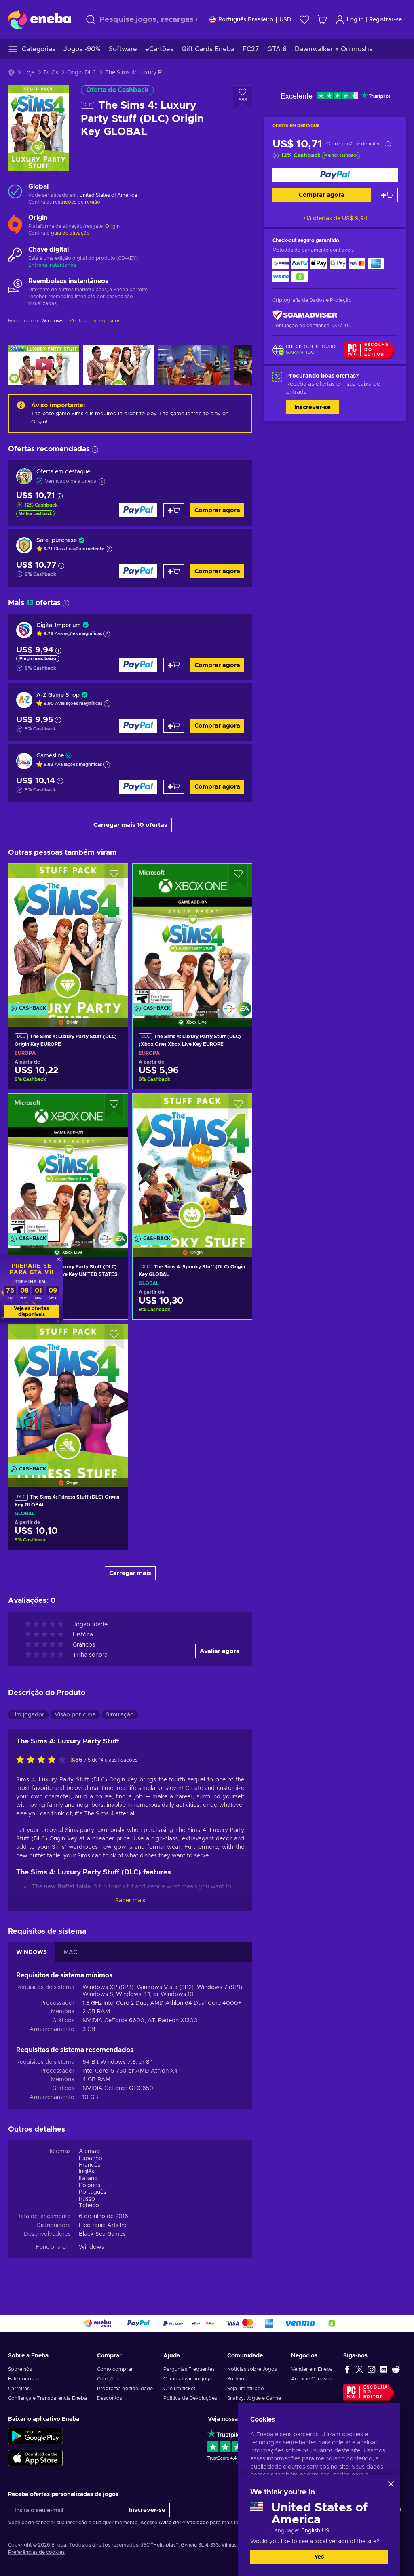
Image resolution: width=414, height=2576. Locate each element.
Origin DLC (82, 73)
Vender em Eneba (312, 2369)
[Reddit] (396, 2369)
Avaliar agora (220, 1651)
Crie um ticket (179, 2389)
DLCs (51, 73)
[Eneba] (39, 19)
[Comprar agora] (335, 175)
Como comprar (115, 2369)
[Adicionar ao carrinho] (387, 195)
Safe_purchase (57, 540)
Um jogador (28, 1715)
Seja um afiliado (246, 2389)
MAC (71, 1952)
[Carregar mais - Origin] (15, 223)
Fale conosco (24, 2379)
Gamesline (50, 756)
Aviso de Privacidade (184, 2523)
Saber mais (130, 1901)
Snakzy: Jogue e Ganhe (254, 2398)
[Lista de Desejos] (304, 20)
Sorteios (237, 2379)
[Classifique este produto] (43, 1760)
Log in (355, 20)
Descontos (110, 2398)
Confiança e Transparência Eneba (48, 2398)
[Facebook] (347, 2369)
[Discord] (384, 2369)
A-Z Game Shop (58, 695)
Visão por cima (75, 1715)
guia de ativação (70, 233)
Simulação (120, 1715)
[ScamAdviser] (305, 315)
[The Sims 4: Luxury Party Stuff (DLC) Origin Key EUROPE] (68, 935)
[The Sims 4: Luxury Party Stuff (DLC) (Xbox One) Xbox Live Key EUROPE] (192, 935)
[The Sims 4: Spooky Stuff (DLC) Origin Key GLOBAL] (192, 1165)
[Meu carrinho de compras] (322, 20)
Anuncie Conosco (312, 2379)
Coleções (108, 2379)
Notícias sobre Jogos (252, 2369)
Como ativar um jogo (188, 2379)
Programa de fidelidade (125, 2389)
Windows (92, 2247)
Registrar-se (385, 20)
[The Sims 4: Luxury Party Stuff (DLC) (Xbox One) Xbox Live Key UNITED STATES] (68, 1165)
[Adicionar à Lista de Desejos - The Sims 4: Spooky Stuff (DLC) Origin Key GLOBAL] (238, 1107)
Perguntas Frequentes (189, 2369)
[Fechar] (391, 2484)
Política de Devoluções (190, 2398)
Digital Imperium (59, 625)
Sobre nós (20, 2369)
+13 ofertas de (335, 219)
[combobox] (140, 20)
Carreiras (19, 2389)
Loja (29, 73)
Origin (112, 226)
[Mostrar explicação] (109, 549)
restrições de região (77, 202)
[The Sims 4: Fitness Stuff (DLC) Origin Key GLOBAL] (68, 1395)
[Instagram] (372, 2369)
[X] (359, 2369)
